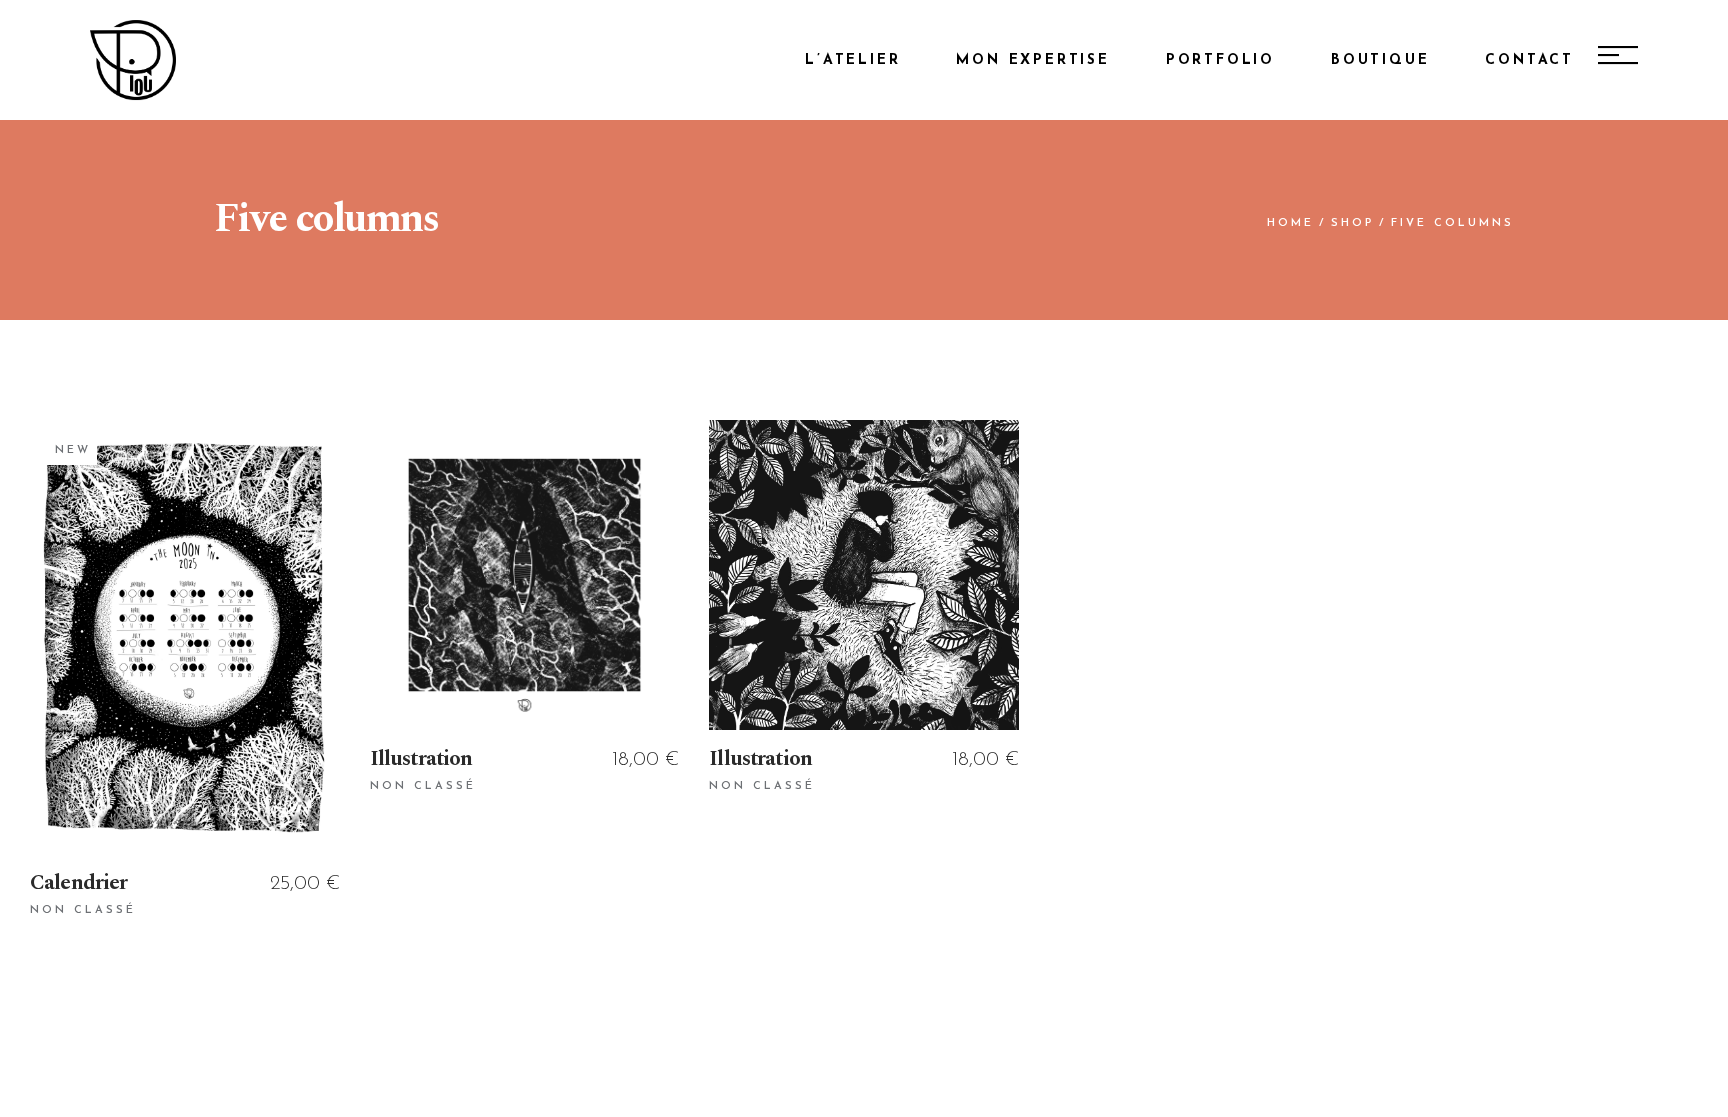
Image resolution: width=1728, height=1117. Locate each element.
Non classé (83, 910)
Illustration (421, 759)
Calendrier (79, 883)
